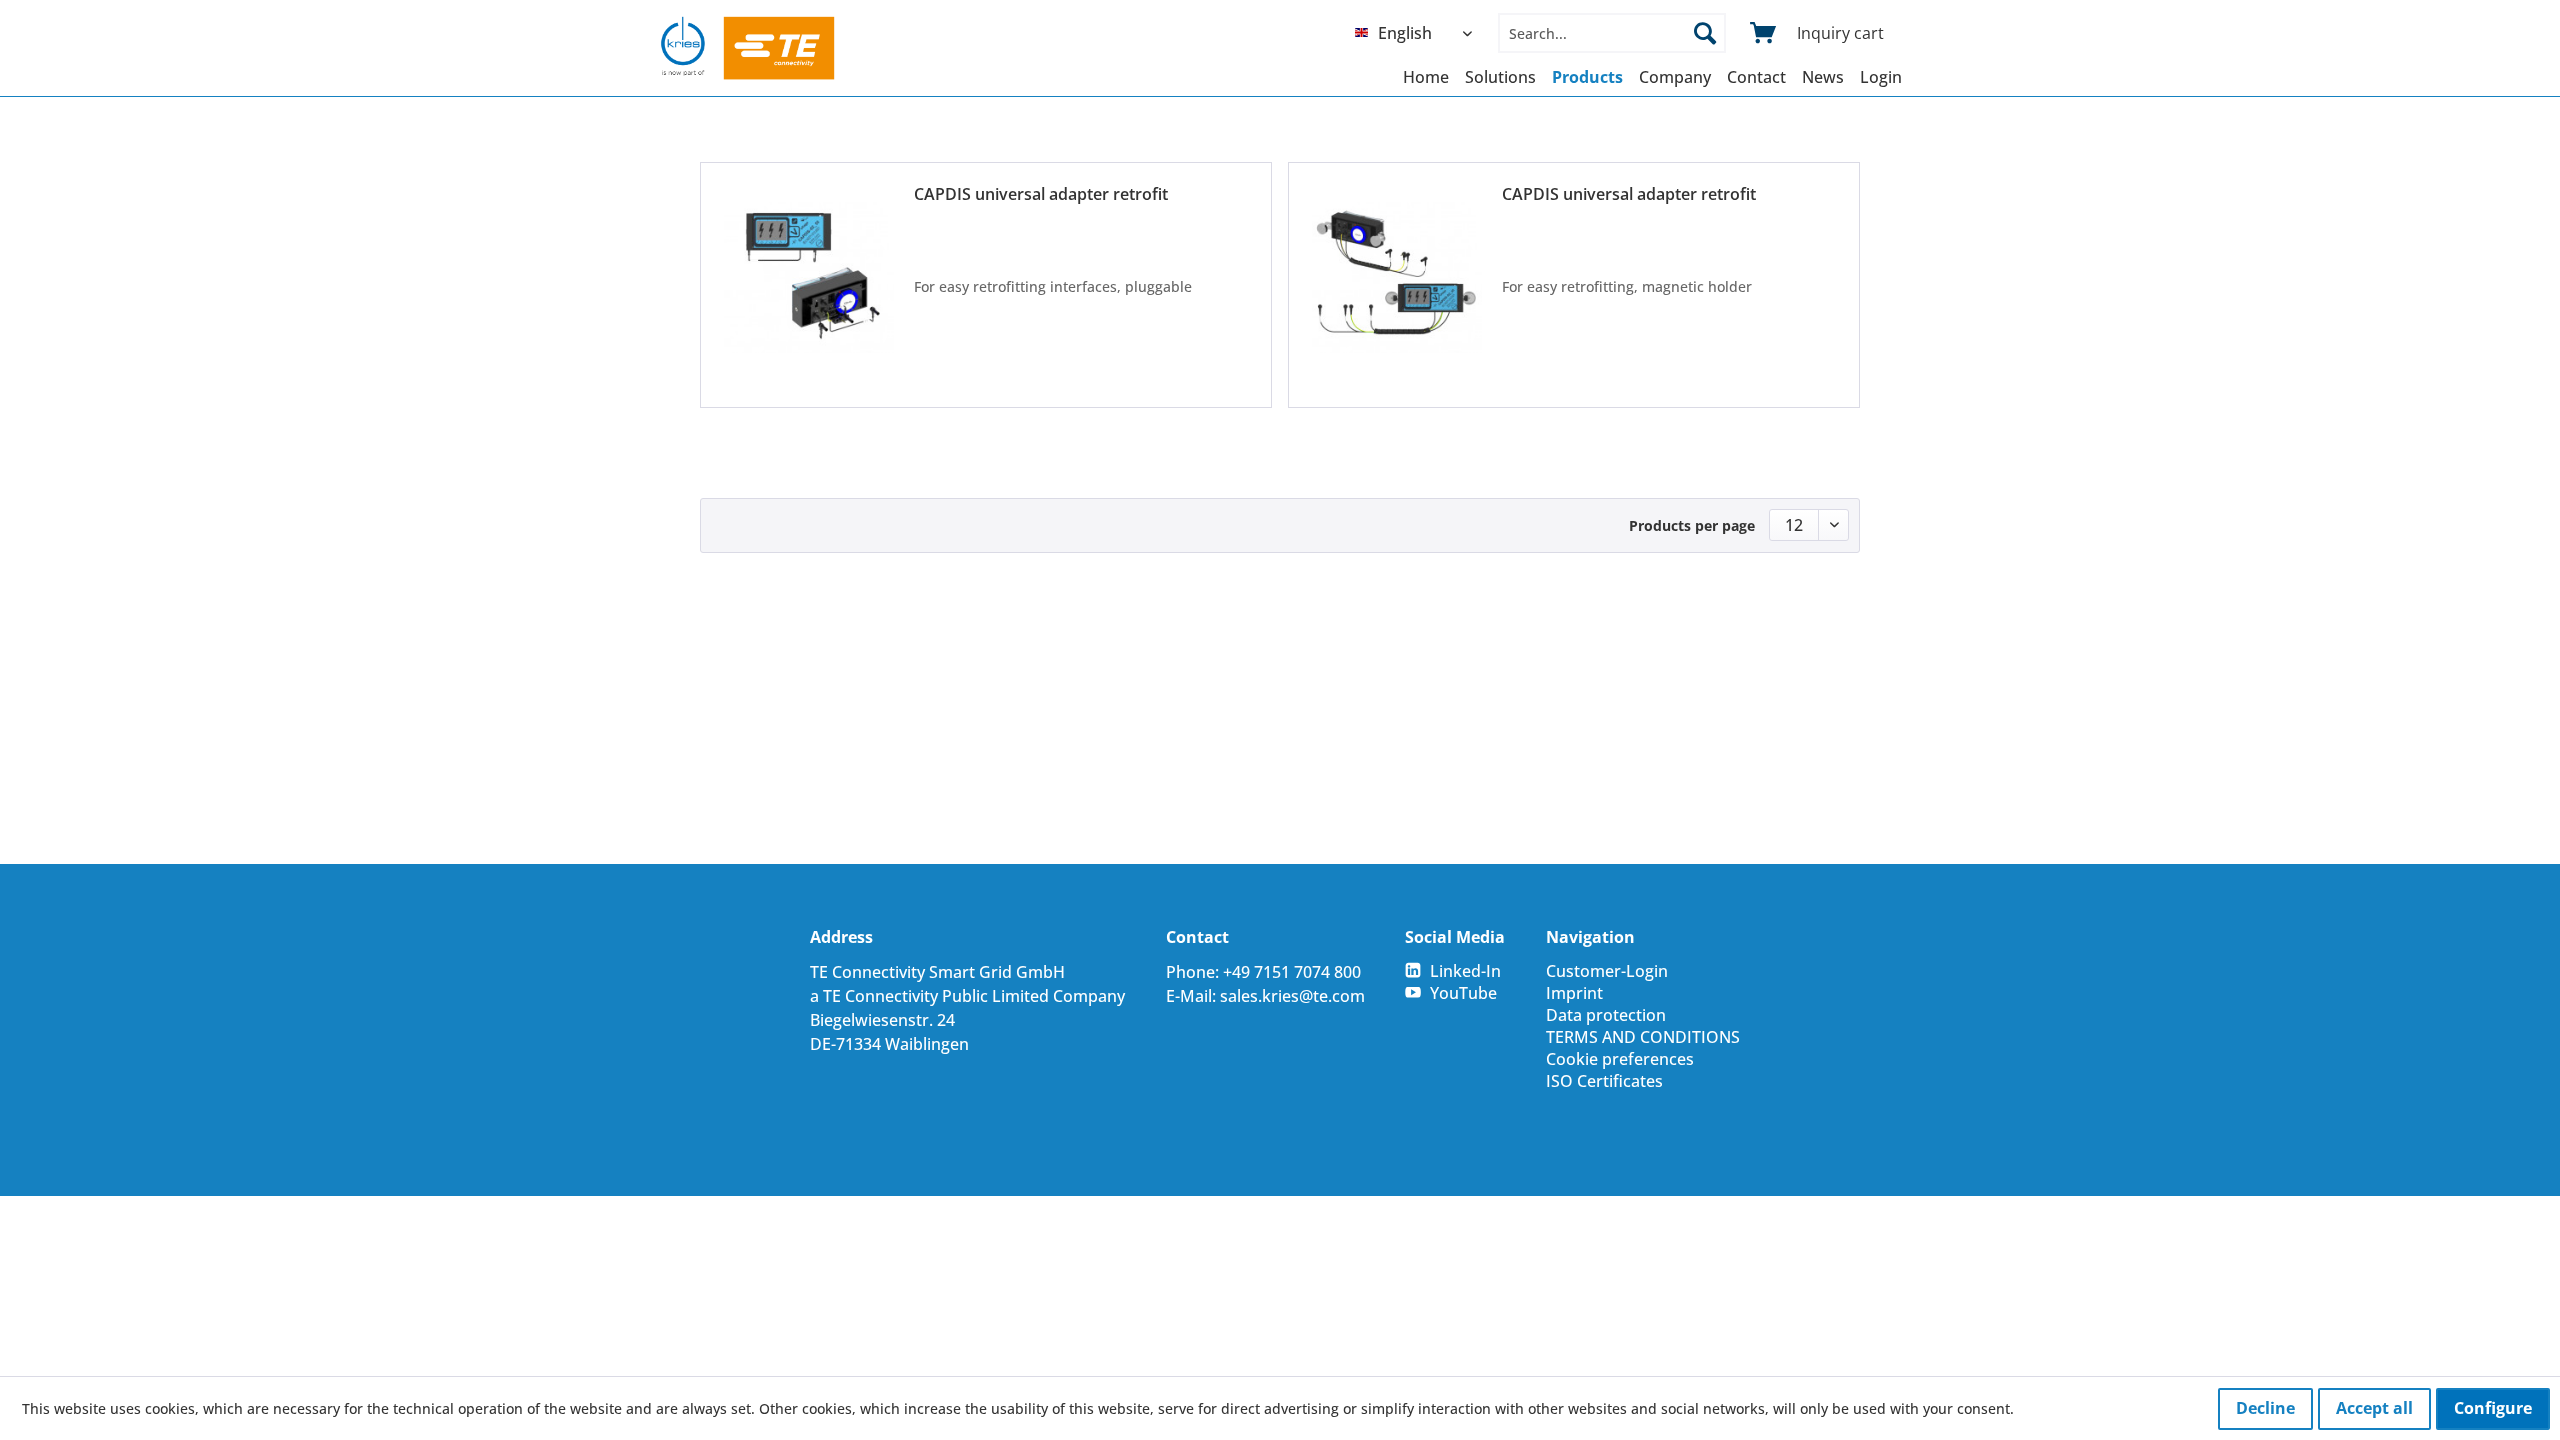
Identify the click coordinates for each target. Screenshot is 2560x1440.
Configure (2493, 1408)
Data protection (1606, 1015)
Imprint (1574, 993)
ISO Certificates (1604, 1081)
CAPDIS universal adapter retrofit (1041, 194)
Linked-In (1465, 971)
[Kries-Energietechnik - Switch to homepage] (748, 48)
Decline (2265, 1408)
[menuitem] (1418, 33)
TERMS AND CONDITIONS (1643, 1037)
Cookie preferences (1620, 1059)
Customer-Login (1607, 971)
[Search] (1705, 33)
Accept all (2374, 1408)
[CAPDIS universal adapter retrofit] (809, 277)
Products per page (1692, 525)
